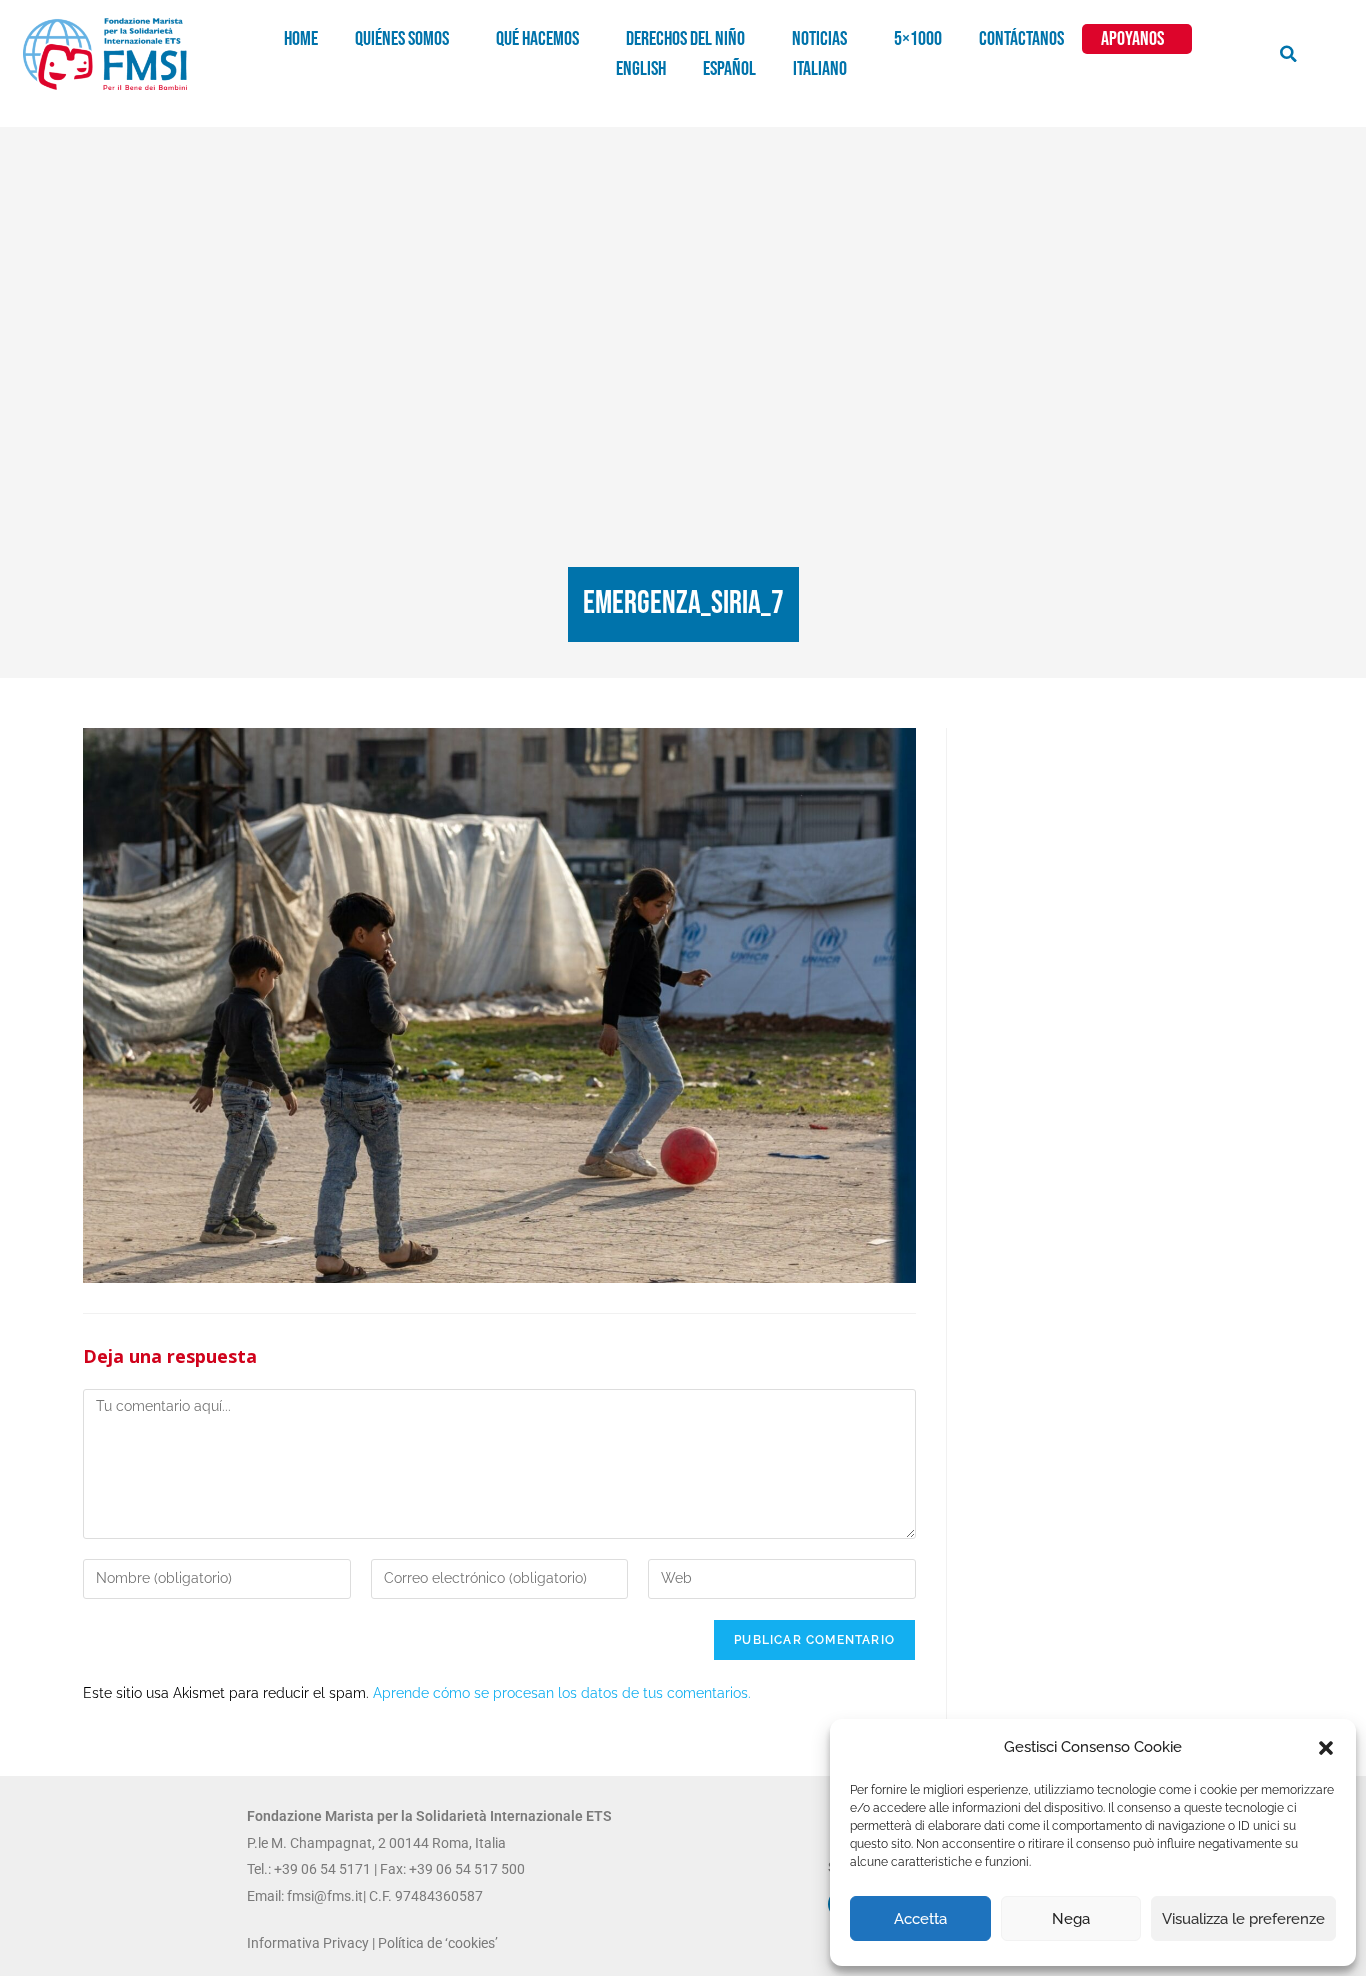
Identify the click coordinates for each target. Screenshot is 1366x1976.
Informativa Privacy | (312, 1943)
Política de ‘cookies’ (438, 1943)
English (641, 69)
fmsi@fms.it (323, 1896)
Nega (1071, 1919)
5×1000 (918, 39)
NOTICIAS (819, 39)
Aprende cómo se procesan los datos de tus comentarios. (562, 1693)
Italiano (820, 69)
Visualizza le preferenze (1243, 1919)
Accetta (920, 1919)
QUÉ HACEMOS (537, 39)
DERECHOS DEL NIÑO (685, 39)
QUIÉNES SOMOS (402, 39)
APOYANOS (1132, 39)
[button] (1326, 1748)
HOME (301, 39)
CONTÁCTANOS (1021, 39)
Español (729, 69)
